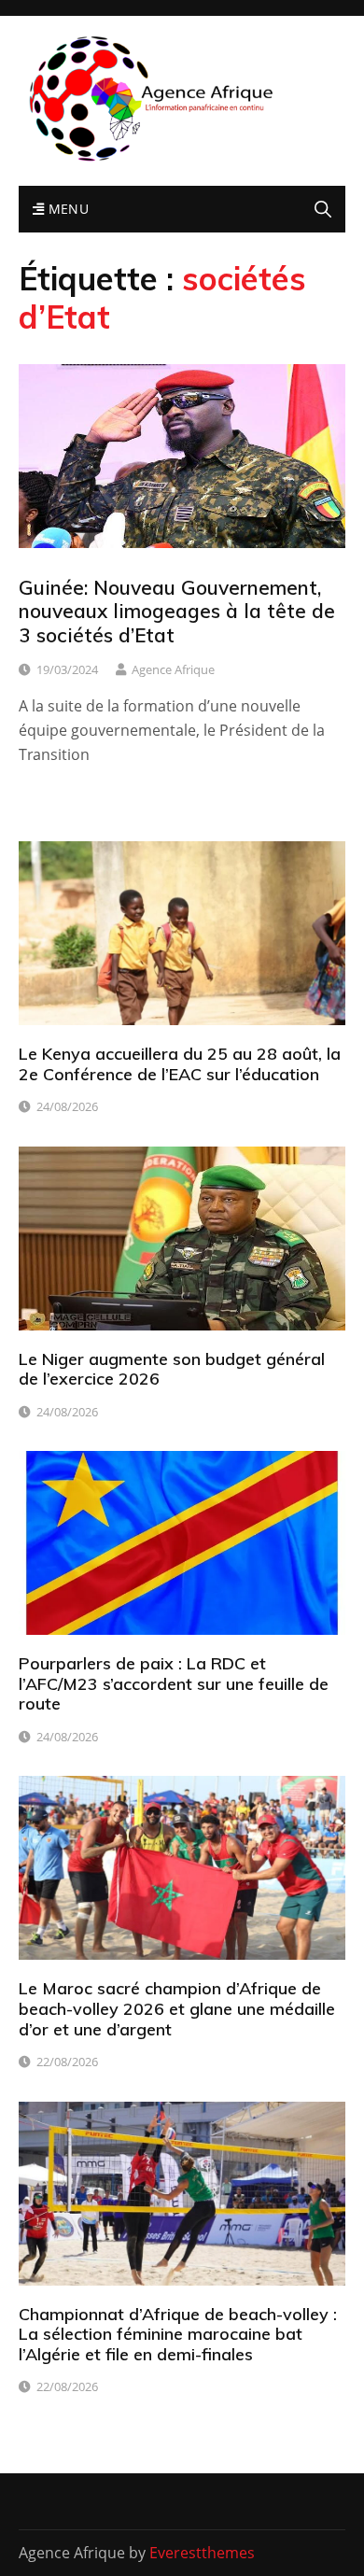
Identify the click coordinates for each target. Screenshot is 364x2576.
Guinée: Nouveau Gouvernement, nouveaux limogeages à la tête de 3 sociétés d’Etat (177, 611)
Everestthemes (202, 2553)
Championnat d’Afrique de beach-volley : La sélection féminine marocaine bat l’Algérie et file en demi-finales (178, 2334)
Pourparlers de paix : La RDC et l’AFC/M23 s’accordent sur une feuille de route (174, 1683)
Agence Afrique (173, 669)
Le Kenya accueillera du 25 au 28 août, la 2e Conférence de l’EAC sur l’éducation (180, 1064)
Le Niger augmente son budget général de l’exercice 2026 (172, 1369)
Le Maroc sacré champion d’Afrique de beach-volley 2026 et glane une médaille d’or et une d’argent (177, 2008)
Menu (66, 209)
